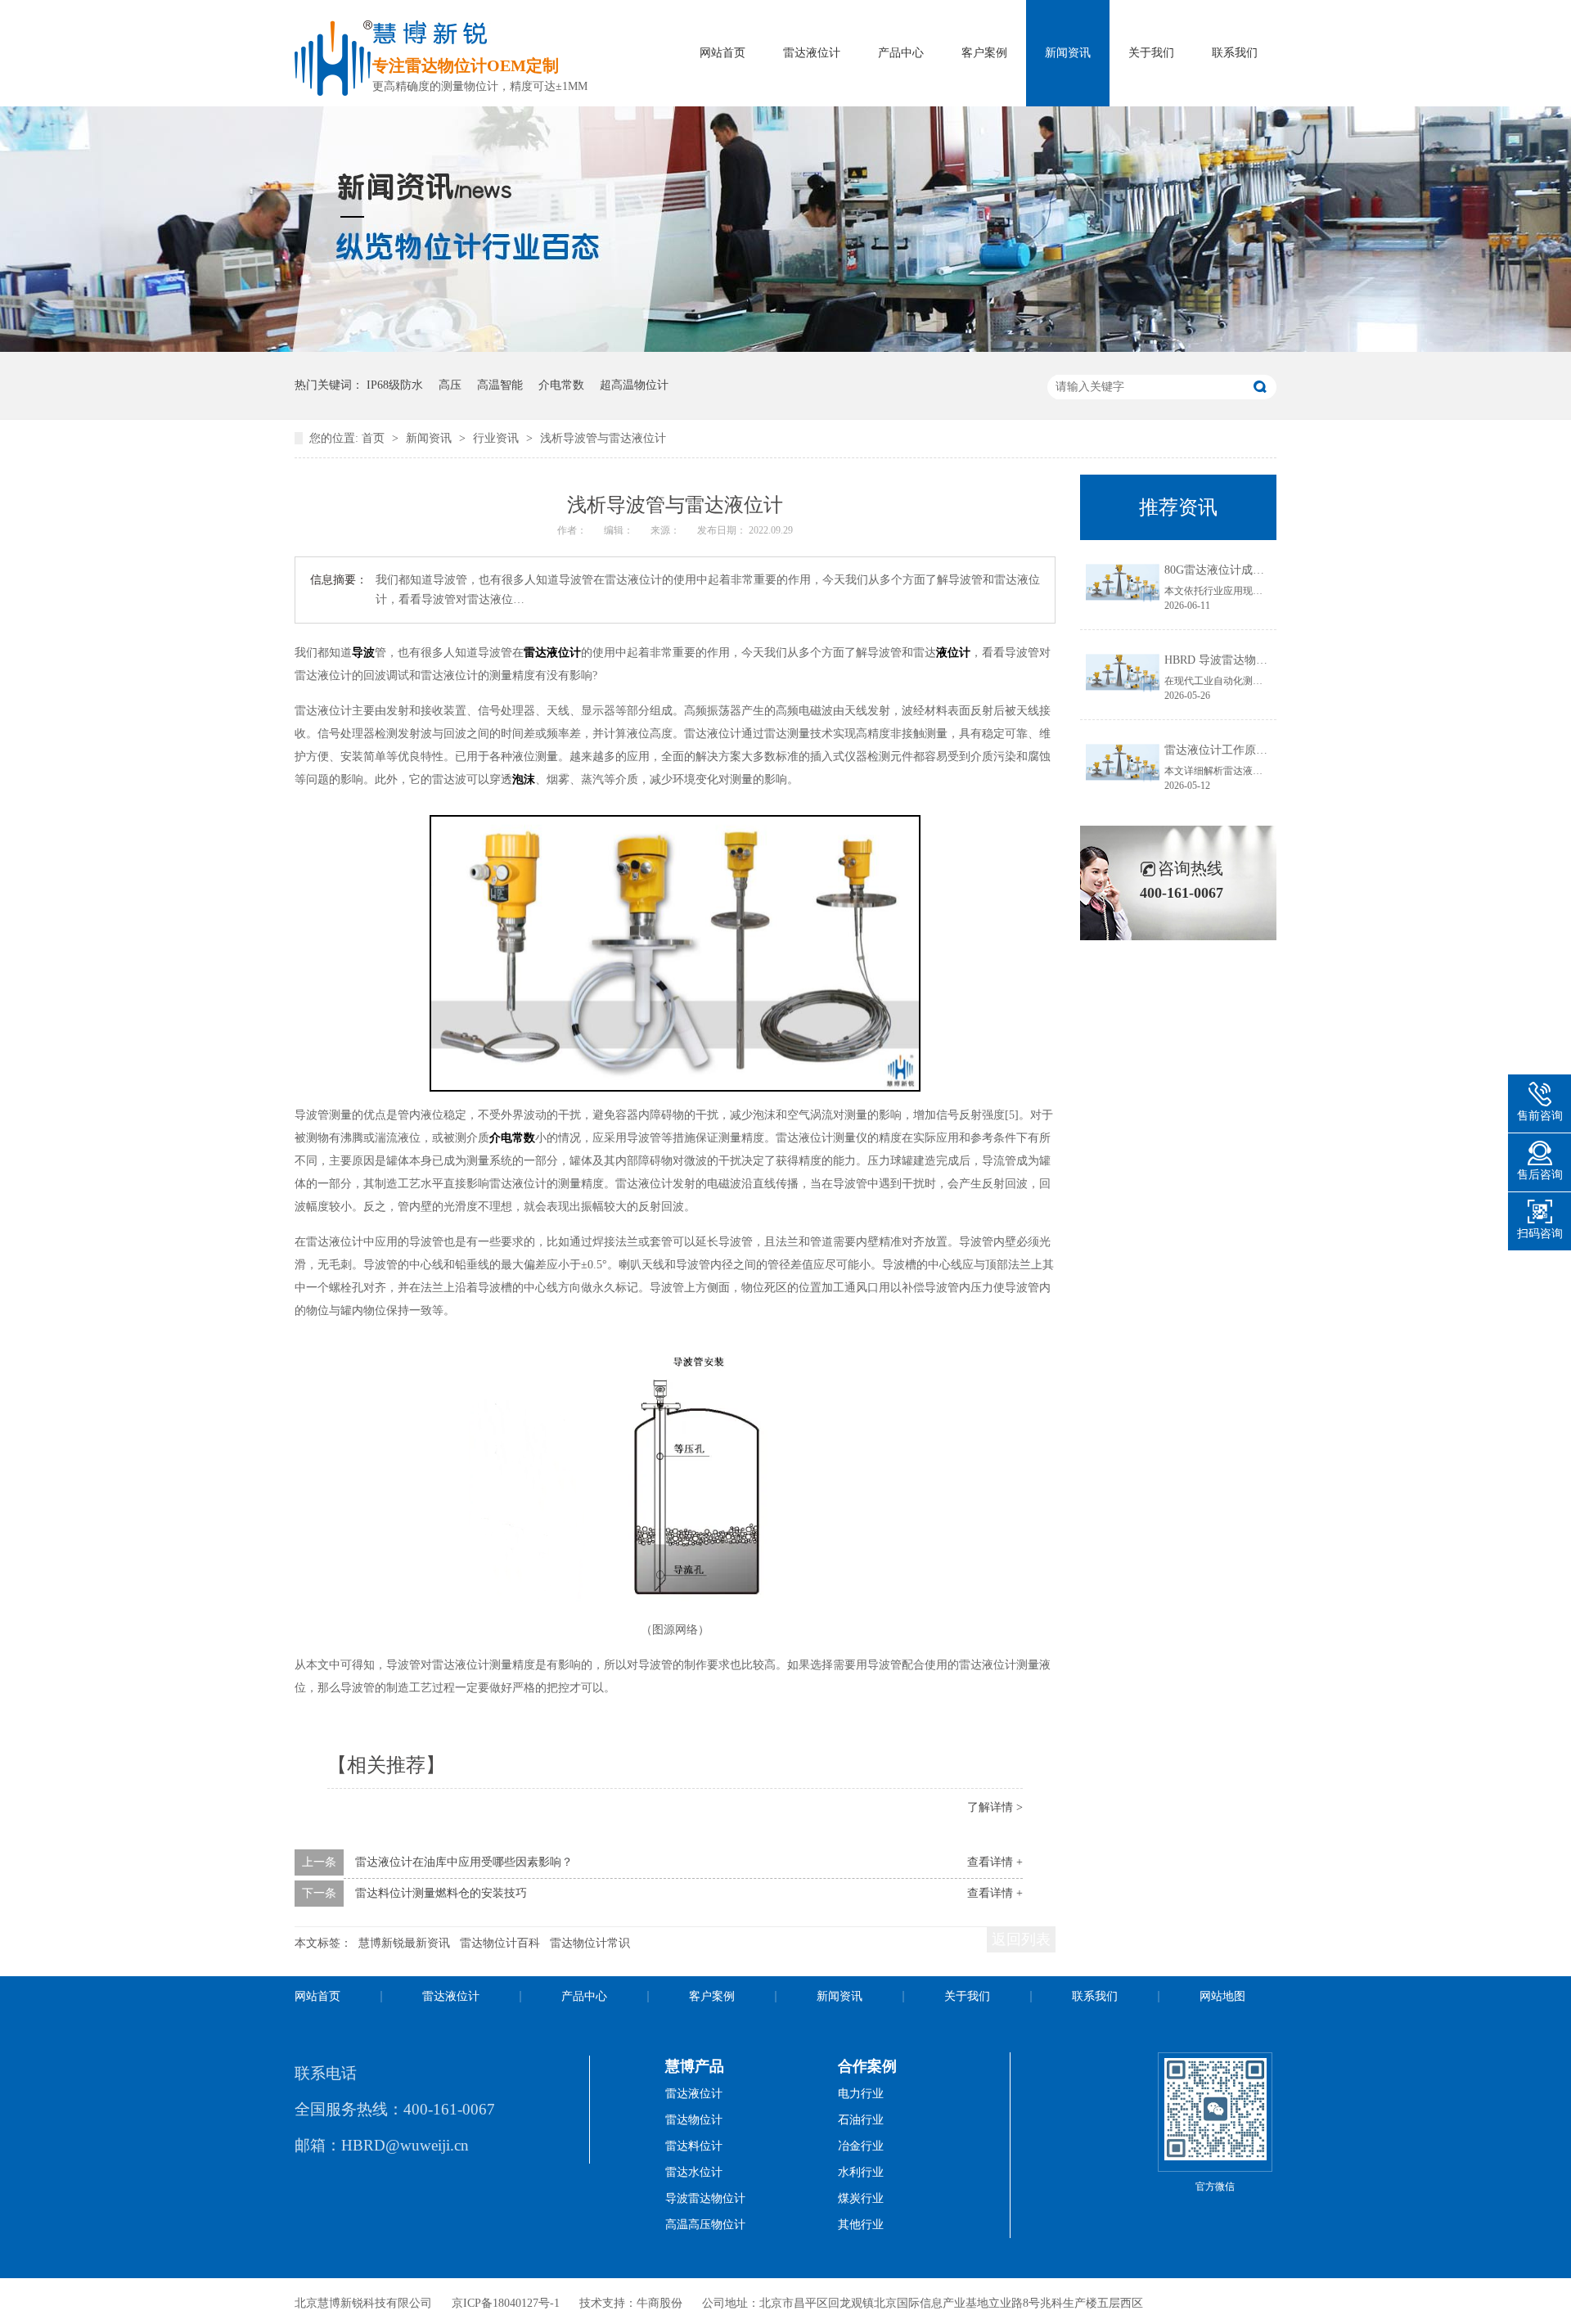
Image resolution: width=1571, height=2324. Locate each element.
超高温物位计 (634, 385)
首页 (375, 438)
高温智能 (500, 385)
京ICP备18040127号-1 (506, 2303)
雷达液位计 (812, 53)
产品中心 (901, 53)
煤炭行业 (861, 2198)
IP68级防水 (395, 385)
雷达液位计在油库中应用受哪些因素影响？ (464, 1862)
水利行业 (861, 2172)
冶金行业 (861, 2146)
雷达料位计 (694, 2146)
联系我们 (1235, 53)
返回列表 (1021, 1939)
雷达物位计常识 (590, 1943)
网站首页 (722, 53)
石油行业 (861, 2120)
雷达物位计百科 (500, 1943)
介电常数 (561, 385)
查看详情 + (995, 1862)
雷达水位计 (694, 2172)
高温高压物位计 (705, 2225)
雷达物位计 (694, 2120)
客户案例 (984, 53)
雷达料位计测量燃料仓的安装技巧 (441, 1893)
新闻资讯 (1068, 53)
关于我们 (1151, 53)
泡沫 (524, 779)
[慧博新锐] (333, 91)
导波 (363, 653)
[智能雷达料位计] (785, 348)
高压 (450, 385)
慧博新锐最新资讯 (404, 1943)
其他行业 (861, 2225)
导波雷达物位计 (705, 2198)
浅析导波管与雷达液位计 (603, 438)
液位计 (953, 653)
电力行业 (861, 2094)
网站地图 (1222, 1996)
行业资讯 (497, 438)
